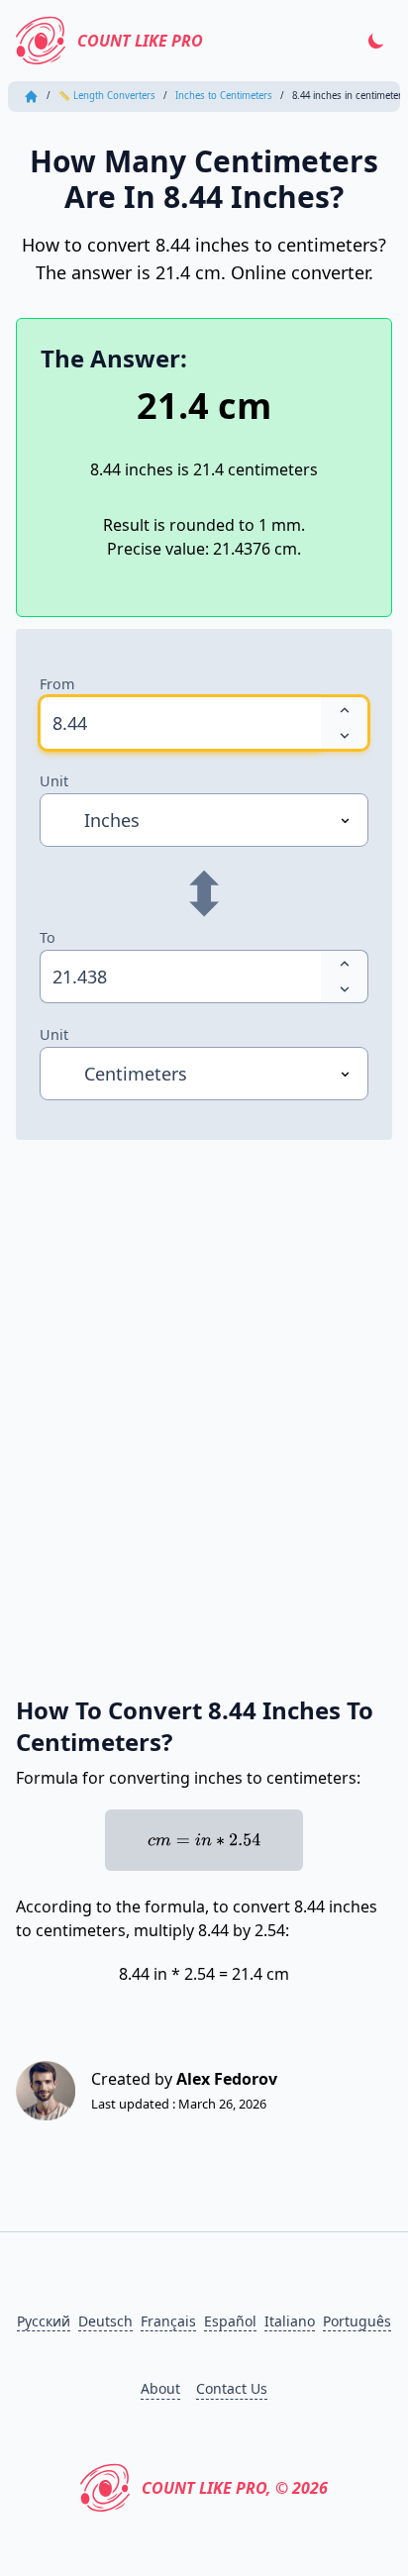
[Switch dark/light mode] (376, 41)
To (48, 937)
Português (357, 2321)
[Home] (31, 97)
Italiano (290, 2321)
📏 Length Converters (107, 96)
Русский (44, 2321)
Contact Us (232, 2388)
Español (230, 2321)
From (57, 684)
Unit (54, 781)
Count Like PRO (140, 41)
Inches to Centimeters (224, 96)
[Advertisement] (204, 1395)
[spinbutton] (180, 723)
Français (168, 2321)
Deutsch (105, 2321)
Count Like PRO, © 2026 (235, 2488)
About (160, 2388)
